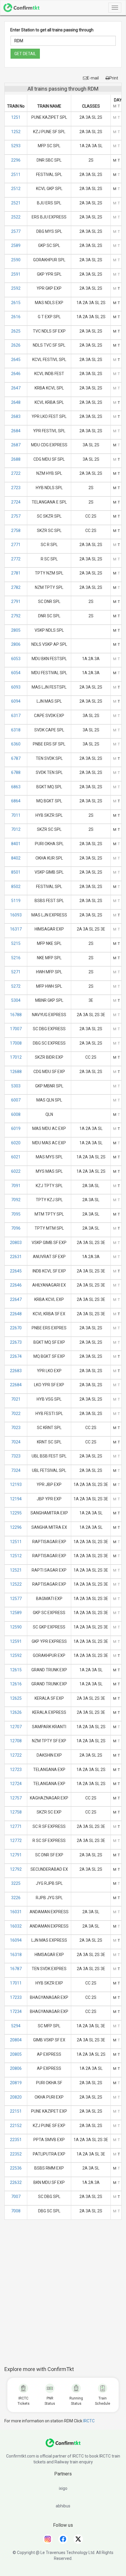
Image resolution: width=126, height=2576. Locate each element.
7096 (16, 1228)
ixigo (63, 2488)
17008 (16, 1043)
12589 (16, 1613)
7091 (16, 1186)
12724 (16, 1784)
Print (114, 78)
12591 (16, 1641)
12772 (16, 1841)
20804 (16, 2040)
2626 (16, 345)
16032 (16, 1926)
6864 (16, 801)
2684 (16, 431)
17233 (16, 1997)
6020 (16, 1143)
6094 (16, 701)
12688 (16, 1072)
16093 (16, 915)
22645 (16, 1271)
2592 (16, 288)
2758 (16, 531)
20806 (16, 2068)
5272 (16, 986)
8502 (16, 887)
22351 (16, 2140)
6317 (16, 716)
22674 (16, 1356)
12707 (16, 1727)
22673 (16, 1342)
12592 (16, 1655)
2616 (16, 317)
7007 (16, 2197)
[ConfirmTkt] (63, 2446)
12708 (16, 1741)
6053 (16, 659)
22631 (16, 1257)
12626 (16, 1712)
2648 (16, 402)
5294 (16, 2026)
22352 (16, 2154)
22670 (16, 1328)
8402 (16, 858)
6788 (16, 772)
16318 (16, 1955)
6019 (16, 1128)
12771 (16, 1826)
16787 (16, 1969)
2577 (16, 231)
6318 (16, 730)
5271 (16, 972)
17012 (16, 1057)
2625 (16, 331)
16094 (16, 1940)
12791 (16, 1855)
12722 (16, 1755)
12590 (16, 1627)
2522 (16, 217)
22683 (16, 1371)
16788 (16, 1015)
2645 (16, 360)
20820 (16, 2097)
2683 (16, 416)
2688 (16, 459)
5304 (16, 1000)
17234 (16, 2011)
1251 (16, 117)
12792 (16, 1869)
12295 (16, 1513)
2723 (16, 488)
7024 (16, 1442)
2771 (16, 545)
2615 (16, 303)
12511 (16, 1542)
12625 (16, 1698)
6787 (16, 758)
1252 (16, 132)
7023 (16, 1428)
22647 (16, 1299)
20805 (16, 2054)
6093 (16, 687)
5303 (16, 1086)
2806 (16, 644)
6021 (16, 1157)
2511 (16, 174)
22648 (16, 1314)
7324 (16, 1470)
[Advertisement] (63, 2296)
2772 (16, 559)
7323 (16, 1456)
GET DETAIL (25, 54)
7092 (16, 1200)
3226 (16, 1898)
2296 (16, 160)
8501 (16, 872)
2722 (16, 473)
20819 (16, 2083)
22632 (16, 2182)
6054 (16, 673)
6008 (16, 1114)
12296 (16, 1527)
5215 (16, 943)
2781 (16, 573)
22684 (16, 1385)
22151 (16, 2111)
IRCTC (89, 2421)
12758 (16, 1812)
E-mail (93, 78)
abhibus (63, 2506)
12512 (16, 1556)
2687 (16, 445)
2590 (16, 260)
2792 (16, 616)
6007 (16, 1100)
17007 (16, 1029)
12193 (16, 1484)
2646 (16, 374)
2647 (16, 388)
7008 (16, 2211)
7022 (16, 1414)
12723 (16, 1770)
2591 (16, 274)
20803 (16, 1243)
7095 (16, 1214)
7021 (16, 1399)
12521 (16, 1570)
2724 (16, 502)
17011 (16, 1983)
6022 (16, 1171)
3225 (16, 1883)
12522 (16, 1584)
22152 (16, 2126)
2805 (16, 630)
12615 (16, 1670)
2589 (16, 245)
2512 (16, 189)
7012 (16, 829)
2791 (16, 601)
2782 (16, 587)
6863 (16, 787)
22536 (16, 2168)
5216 (16, 958)
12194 (16, 1499)
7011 (16, 815)
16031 (16, 1912)
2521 (16, 203)
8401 (16, 844)
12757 (16, 1798)
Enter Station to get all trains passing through (52, 30)
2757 (16, 516)
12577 (16, 1599)
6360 (16, 744)
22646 (16, 1285)
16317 (16, 929)
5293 (16, 146)
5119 (16, 901)
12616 (16, 1684)
